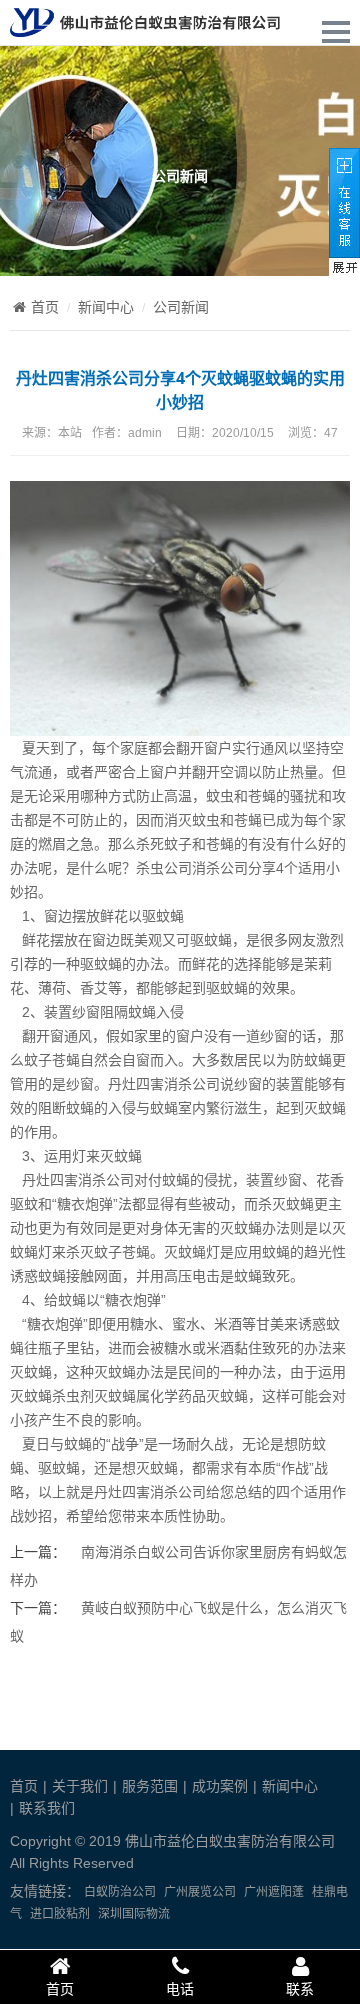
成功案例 (220, 1786)
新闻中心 (106, 307)
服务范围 (150, 1786)
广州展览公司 (200, 1892)
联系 (300, 1989)
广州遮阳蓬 (274, 1892)
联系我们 (47, 1808)
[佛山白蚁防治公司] (145, 26)
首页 (45, 307)
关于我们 (80, 1786)
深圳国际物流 (134, 1914)
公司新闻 (181, 307)
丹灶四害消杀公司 (164, 1084)
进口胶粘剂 (60, 1914)
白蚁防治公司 (120, 1892)
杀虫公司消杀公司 (192, 868)
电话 (180, 1989)
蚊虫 (220, 796)
